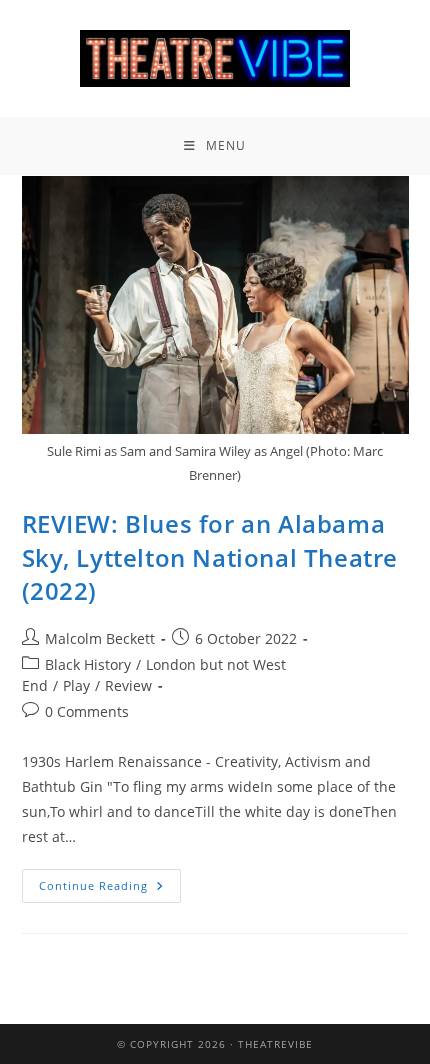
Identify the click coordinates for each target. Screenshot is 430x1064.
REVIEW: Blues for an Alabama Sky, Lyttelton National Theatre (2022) (210, 557)
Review (128, 685)
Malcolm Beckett (100, 638)
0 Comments (87, 711)
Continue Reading (110, 881)
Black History (88, 664)
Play (76, 685)
